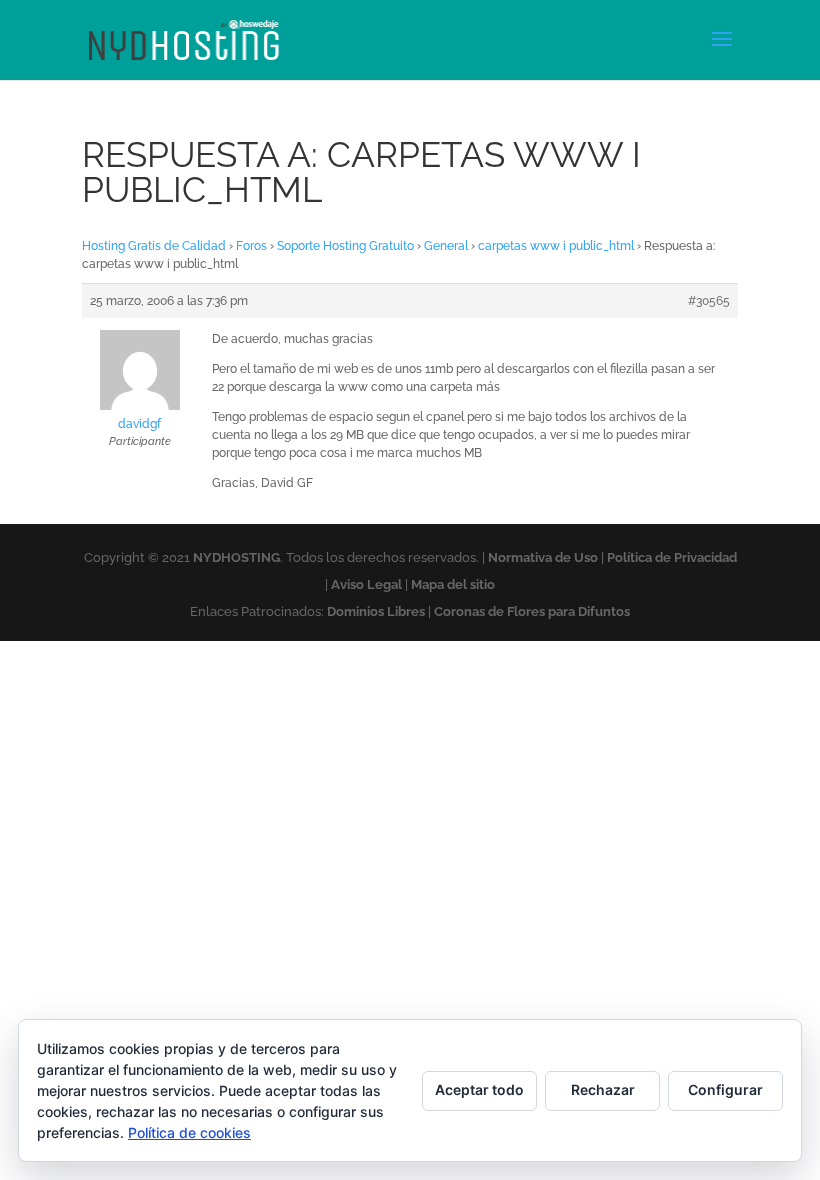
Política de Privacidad (672, 557)
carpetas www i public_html (556, 246)
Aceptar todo (479, 1089)
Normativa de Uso (543, 557)
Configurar (725, 1089)
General (446, 246)
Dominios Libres (376, 611)
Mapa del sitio (453, 584)
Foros (251, 246)
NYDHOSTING (236, 557)
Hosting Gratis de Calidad (154, 246)
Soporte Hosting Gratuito (345, 246)
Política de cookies (189, 1132)
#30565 (709, 301)
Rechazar (603, 1089)
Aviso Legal (366, 584)
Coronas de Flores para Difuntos (532, 611)
